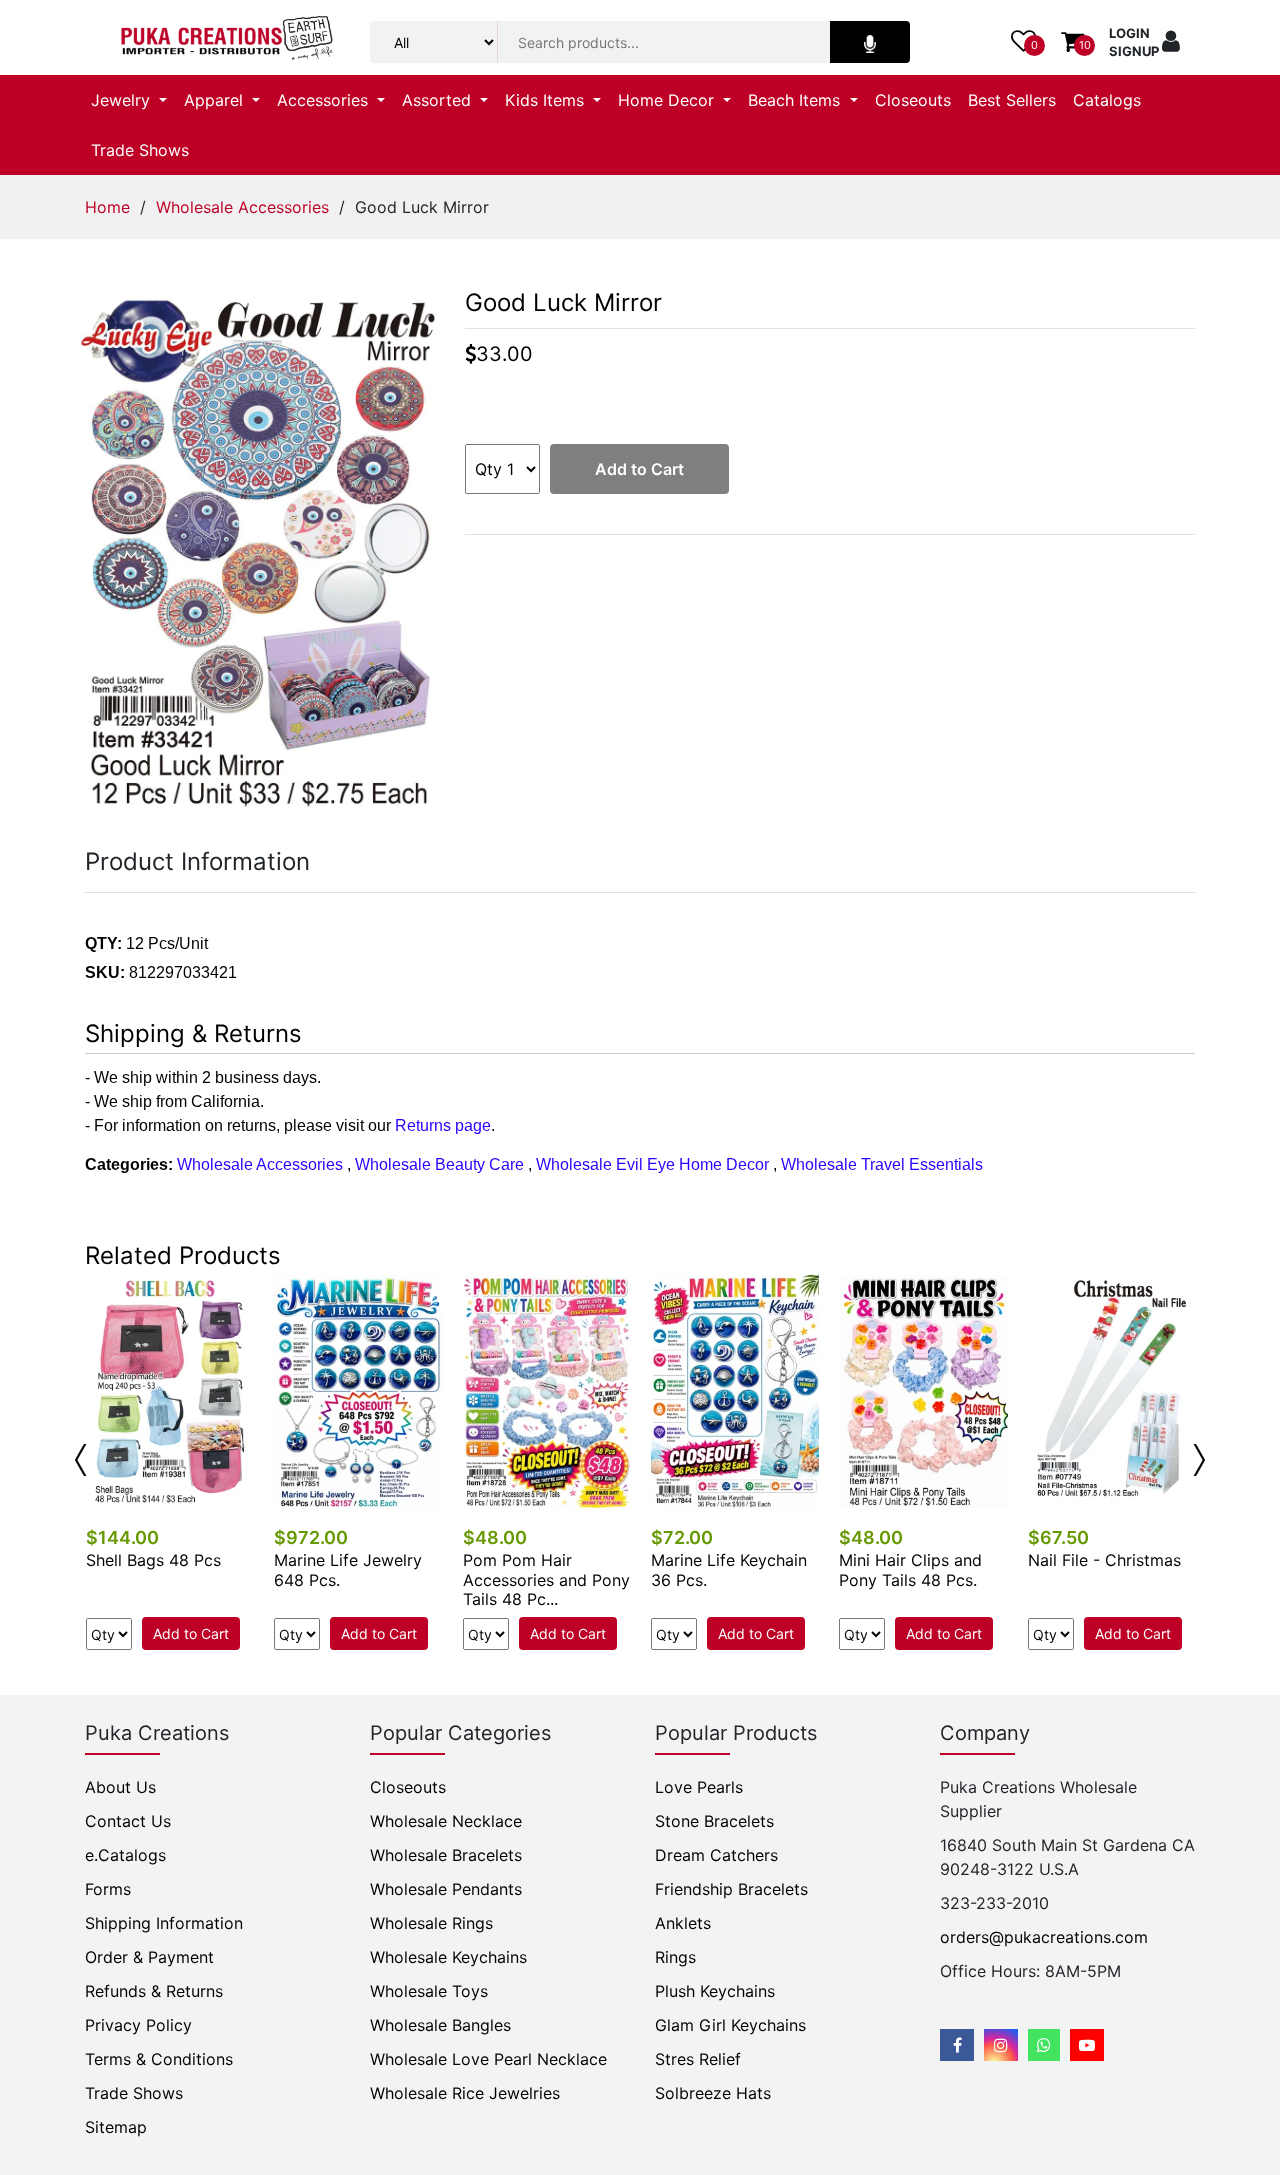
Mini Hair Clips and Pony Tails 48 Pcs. (910, 1569)
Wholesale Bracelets (446, 1855)
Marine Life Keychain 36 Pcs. (729, 1569)
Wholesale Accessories (242, 207)
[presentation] (81, 1460)
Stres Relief (698, 2059)
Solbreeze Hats (713, 2093)
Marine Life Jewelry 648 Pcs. (348, 1569)
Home (107, 207)
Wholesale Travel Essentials (882, 1164)
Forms (108, 1889)
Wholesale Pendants (446, 1889)
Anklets (683, 1923)
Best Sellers (1012, 100)
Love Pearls (699, 1787)
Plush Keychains (715, 1991)
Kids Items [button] (547, 100)
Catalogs (1107, 100)
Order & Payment (149, 1957)
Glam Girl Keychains (730, 2025)
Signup (1134, 51)
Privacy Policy (138, 2025)
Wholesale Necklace (446, 1821)
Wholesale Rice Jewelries (465, 2093)
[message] (1087, 2045)
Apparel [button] (216, 100)
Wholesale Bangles (440, 2025)
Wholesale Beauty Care (439, 1164)
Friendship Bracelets (731, 1889)
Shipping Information (164, 1923)
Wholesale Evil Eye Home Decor (652, 1164)
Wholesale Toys (429, 1991)
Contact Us (128, 1821)
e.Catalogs (125, 1855)
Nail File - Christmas (1104, 1560)
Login (1129, 33)
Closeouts (913, 100)
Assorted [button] (439, 100)
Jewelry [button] (123, 100)
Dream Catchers (716, 1855)
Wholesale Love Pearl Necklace (488, 2059)
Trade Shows (140, 150)
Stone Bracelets (714, 1821)
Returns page (443, 1125)
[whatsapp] (1044, 2045)
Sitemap (116, 2127)
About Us (120, 1787)
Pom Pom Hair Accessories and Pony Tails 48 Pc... (546, 1579)
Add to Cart (639, 469)
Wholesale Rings (431, 1923)
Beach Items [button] (796, 100)
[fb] (957, 2045)
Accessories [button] (325, 100)
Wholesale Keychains (448, 1957)
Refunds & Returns (154, 1991)
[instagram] (1001, 2045)
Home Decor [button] (668, 100)
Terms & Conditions (159, 2059)
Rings (675, 1957)
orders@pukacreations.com (1044, 1937)
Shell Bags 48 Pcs (153, 1560)
